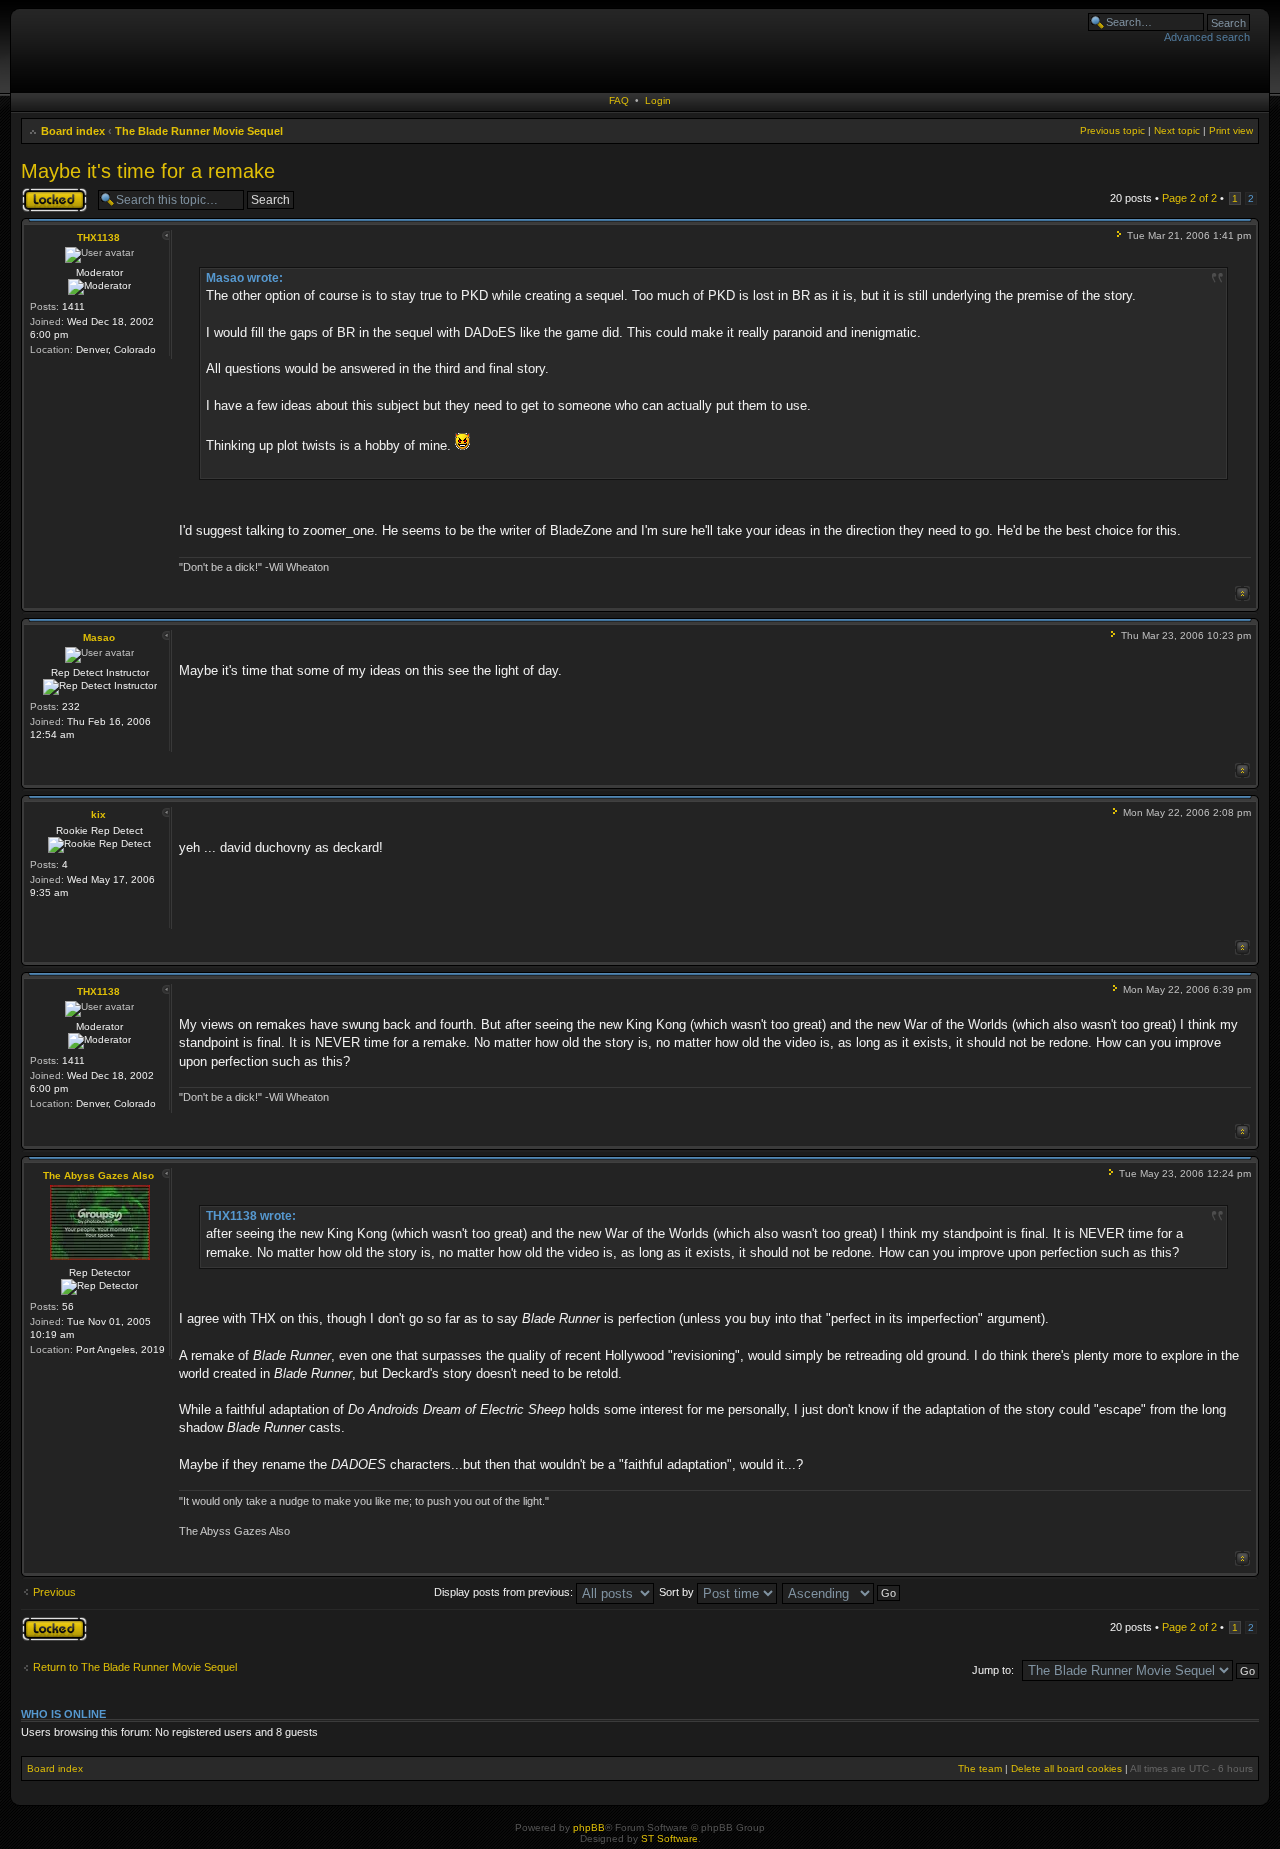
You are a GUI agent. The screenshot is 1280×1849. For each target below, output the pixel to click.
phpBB (589, 1827)
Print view (1231, 130)
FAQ (619, 100)
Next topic (1177, 130)
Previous (54, 1592)
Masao (99, 637)
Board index (73, 131)
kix (98, 814)
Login (658, 100)
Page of (1189, 198)
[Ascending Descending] (842, 1592)
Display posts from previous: (505, 1592)
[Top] (1242, 593)
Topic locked (51, 193)
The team (980, 1768)
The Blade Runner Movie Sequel (199, 131)
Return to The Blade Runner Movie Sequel (135, 1667)
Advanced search (1207, 37)
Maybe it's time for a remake (148, 171)
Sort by (678, 1592)
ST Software (669, 1838)
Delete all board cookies (1066, 1768)
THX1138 (98, 237)
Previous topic (1112, 130)
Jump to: (993, 1670)
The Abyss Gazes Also (98, 1175)
